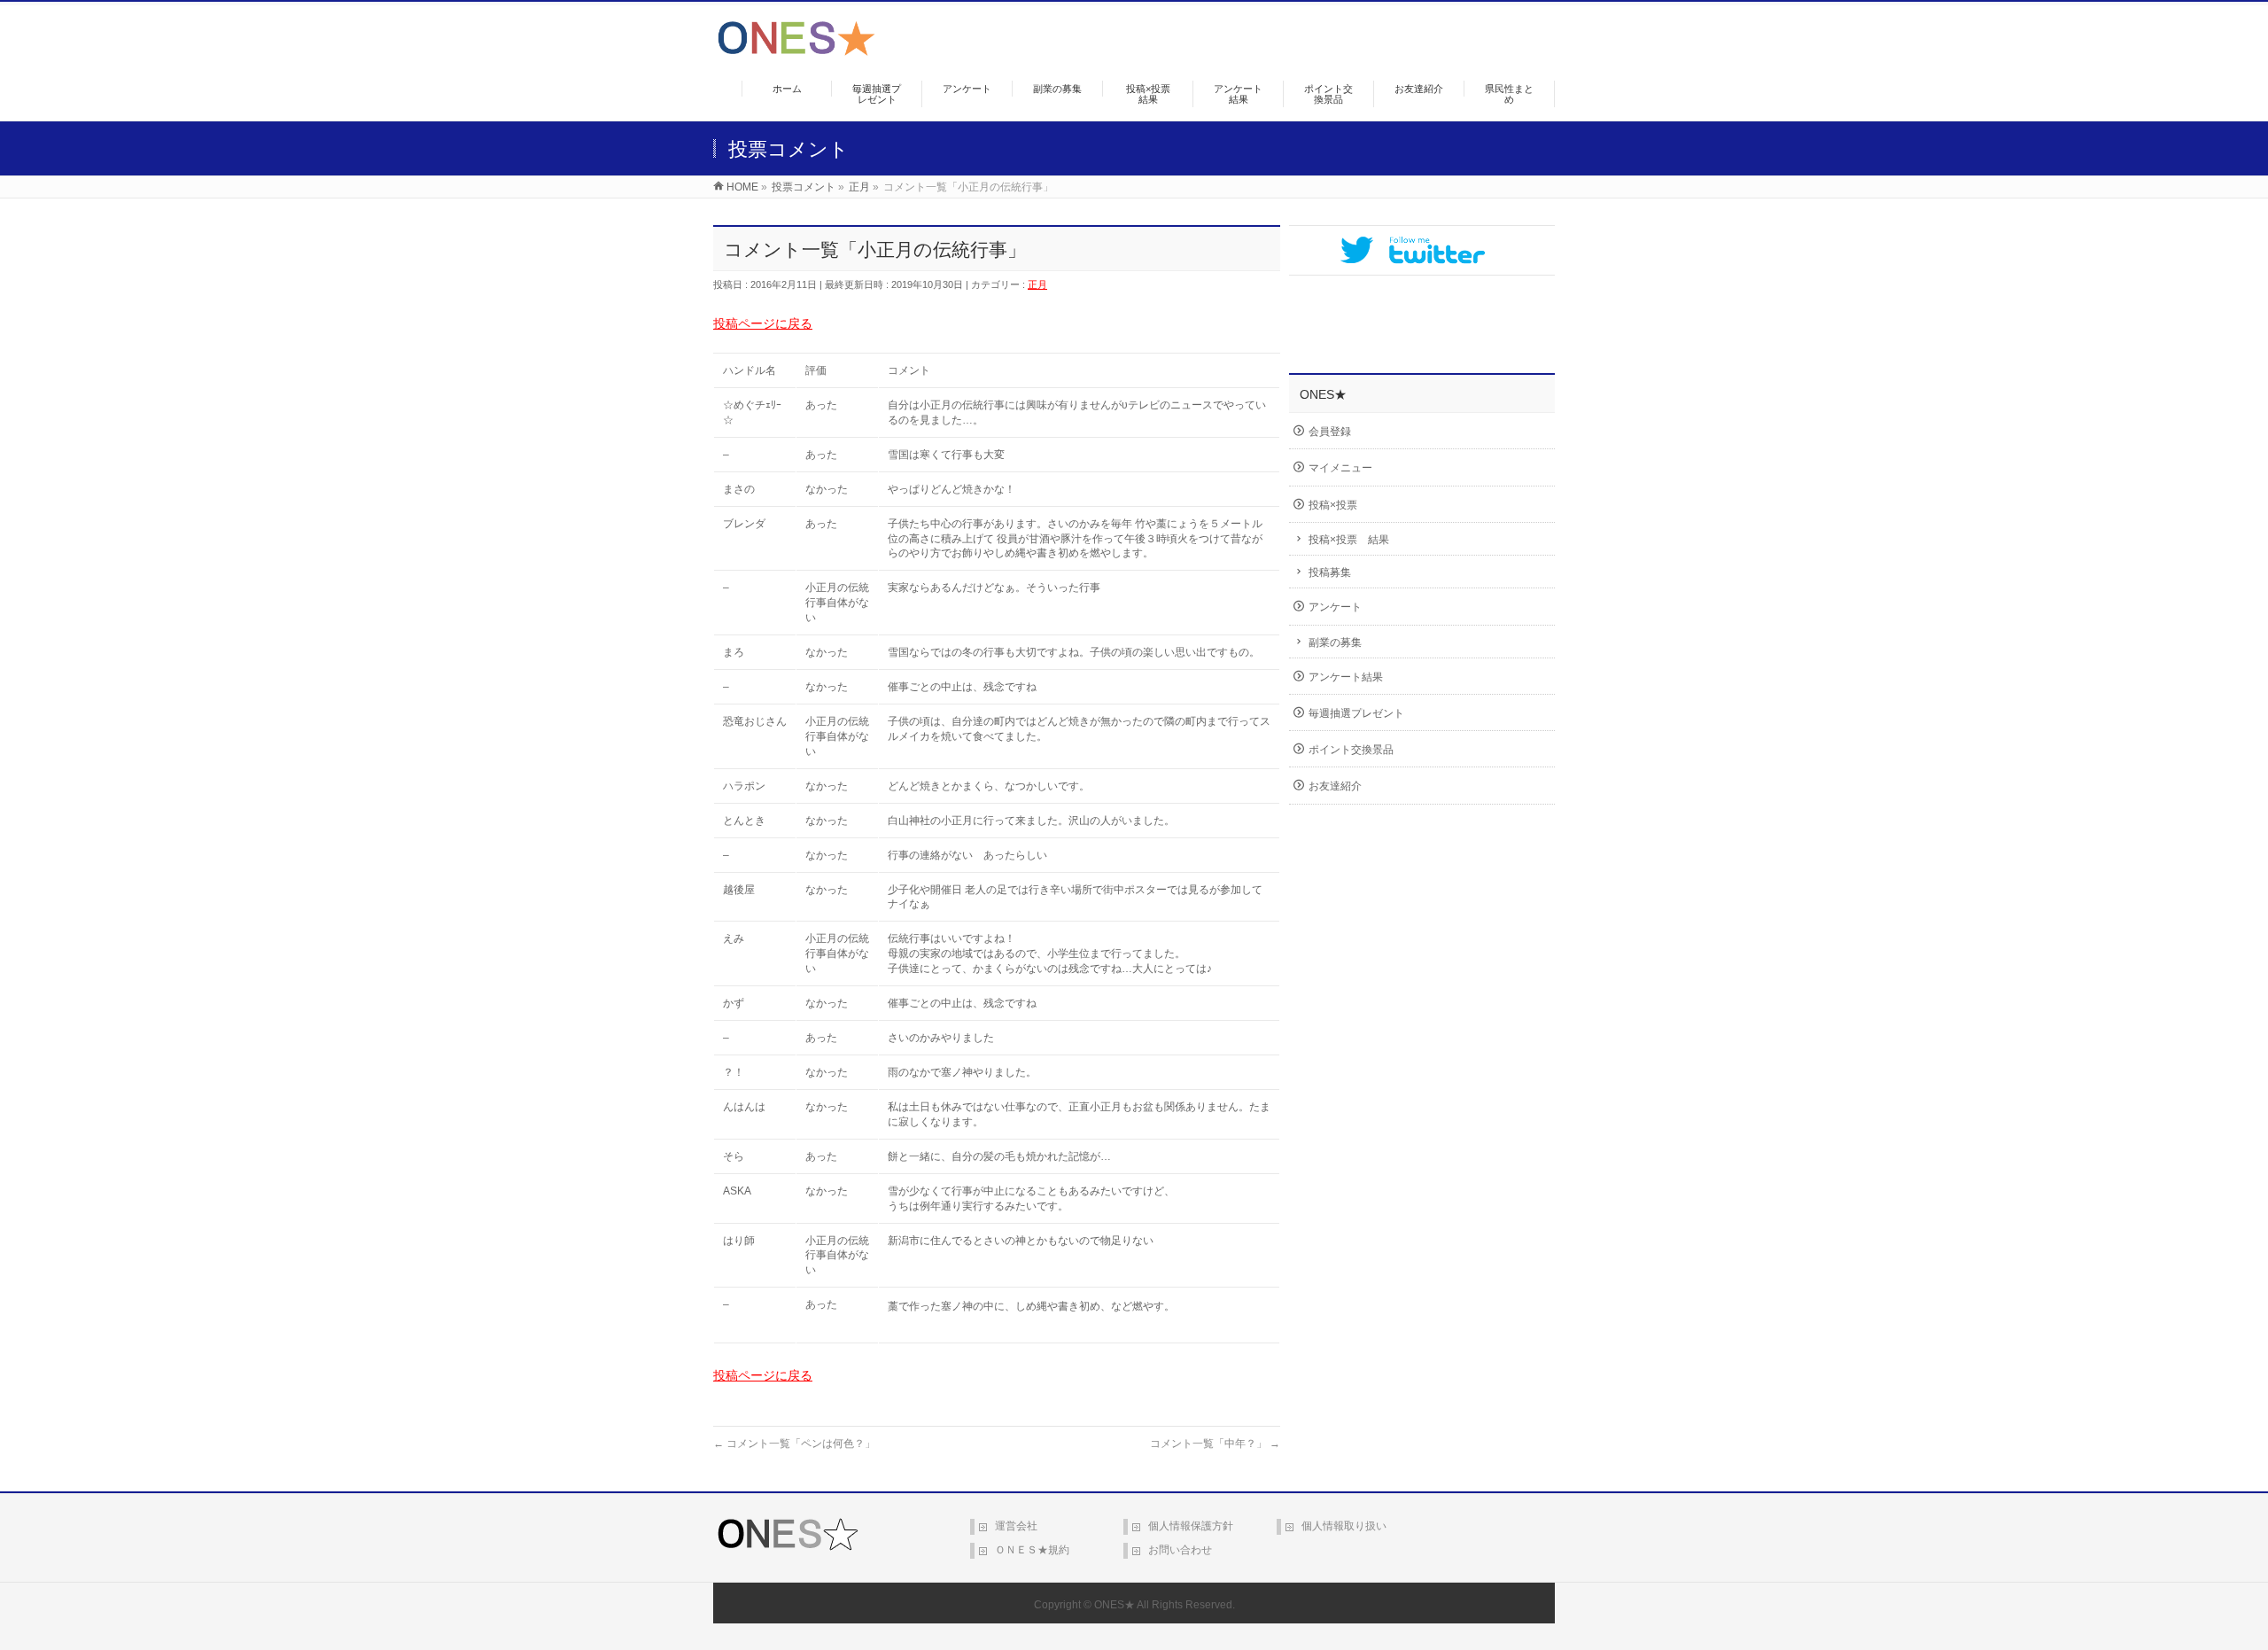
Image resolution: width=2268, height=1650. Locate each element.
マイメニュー (1340, 468)
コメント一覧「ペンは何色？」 (794, 1444)
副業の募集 (1335, 642)
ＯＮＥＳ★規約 (1032, 1550)
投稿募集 (1330, 572)
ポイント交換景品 (1351, 750)
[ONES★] (796, 49)
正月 (1037, 284)
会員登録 (1330, 432)
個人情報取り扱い (1344, 1526)
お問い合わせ (1180, 1550)
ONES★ (1115, 1605)
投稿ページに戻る (763, 323)
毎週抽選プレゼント (1356, 713)
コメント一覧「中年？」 (1215, 1444)
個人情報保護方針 (1191, 1526)
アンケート (1335, 607)
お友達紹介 (1335, 786)
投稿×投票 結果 (1349, 540)
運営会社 (1016, 1526)
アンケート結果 (1346, 677)
